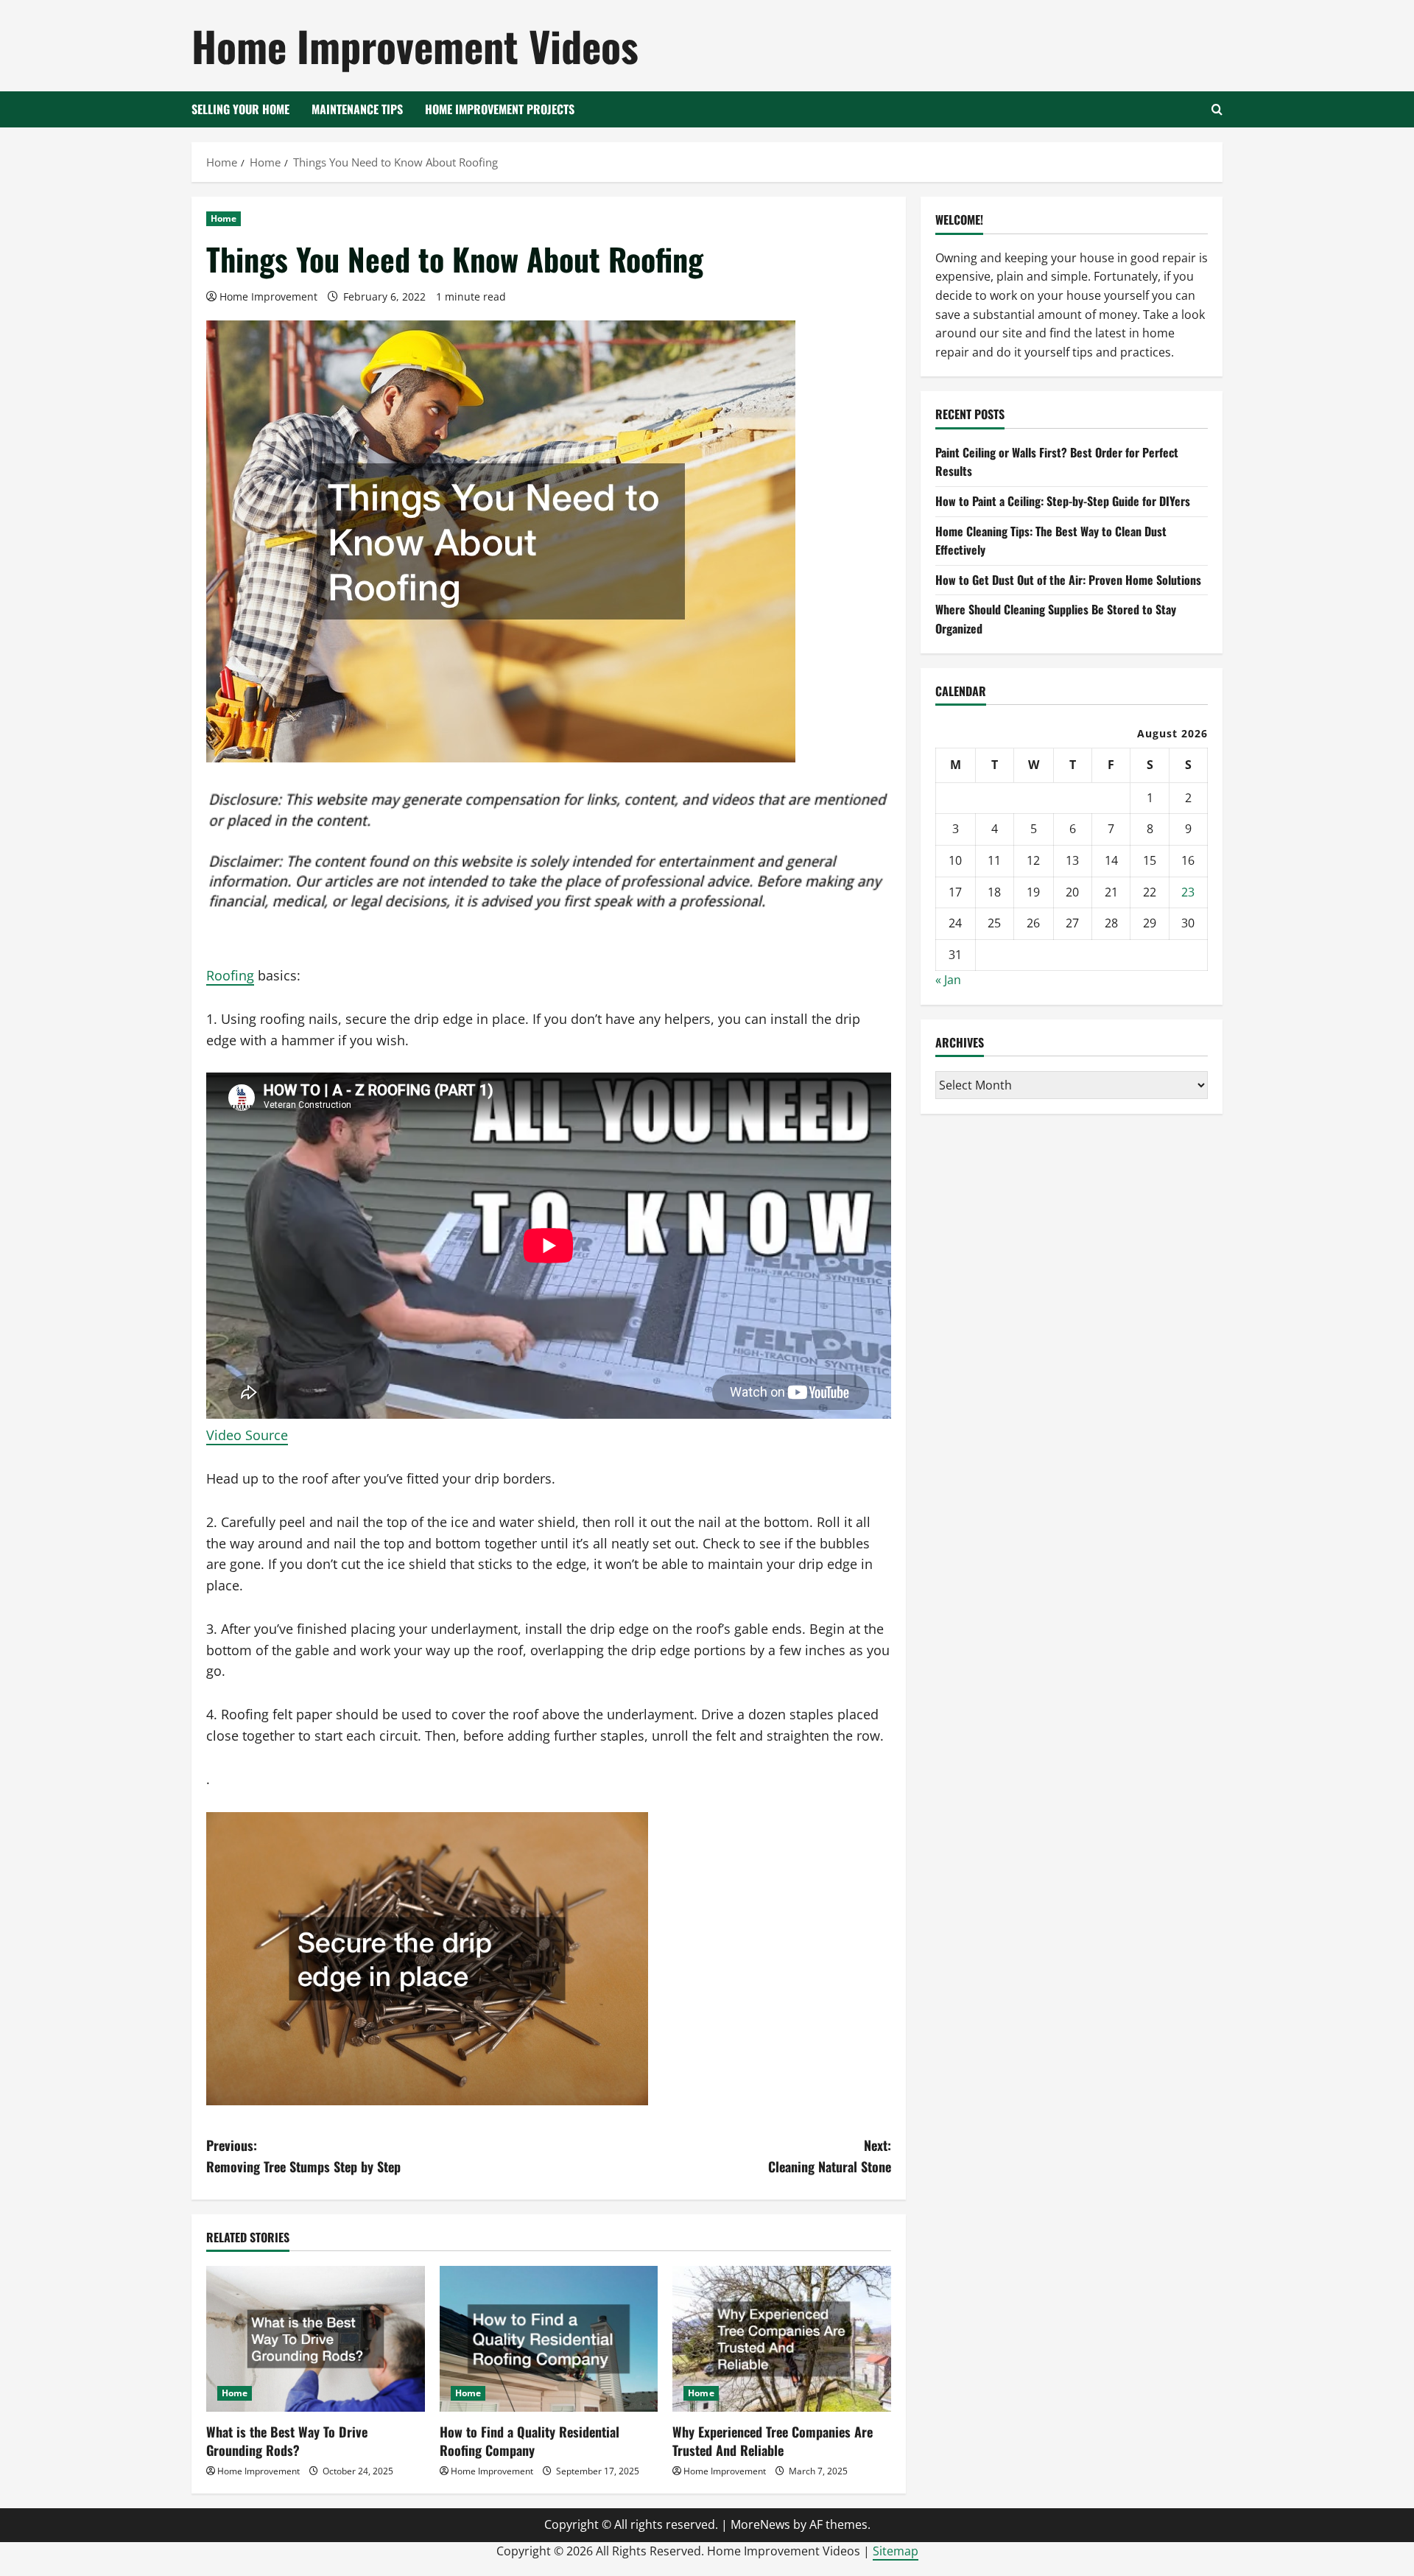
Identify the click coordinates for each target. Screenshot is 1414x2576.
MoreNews (760, 2524)
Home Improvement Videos (415, 45)
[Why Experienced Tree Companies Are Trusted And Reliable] (782, 2339)
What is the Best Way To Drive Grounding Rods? (287, 2441)
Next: (830, 2156)
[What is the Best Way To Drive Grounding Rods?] (316, 2339)
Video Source (247, 1435)
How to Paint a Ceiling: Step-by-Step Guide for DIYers (1063, 501)
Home (224, 218)
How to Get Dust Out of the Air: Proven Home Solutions (1068, 579)
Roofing (230, 975)
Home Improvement (268, 296)
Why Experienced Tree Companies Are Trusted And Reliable (773, 2441)
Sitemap (896, 2551)
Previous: (303, 2156)
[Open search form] (1217, 109)
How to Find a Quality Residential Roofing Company (530, 2441)
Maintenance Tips (357, 109)
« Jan (948, 980)
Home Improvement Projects (500, 109)
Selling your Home (240, 109)
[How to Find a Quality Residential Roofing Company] (549, 2339)
